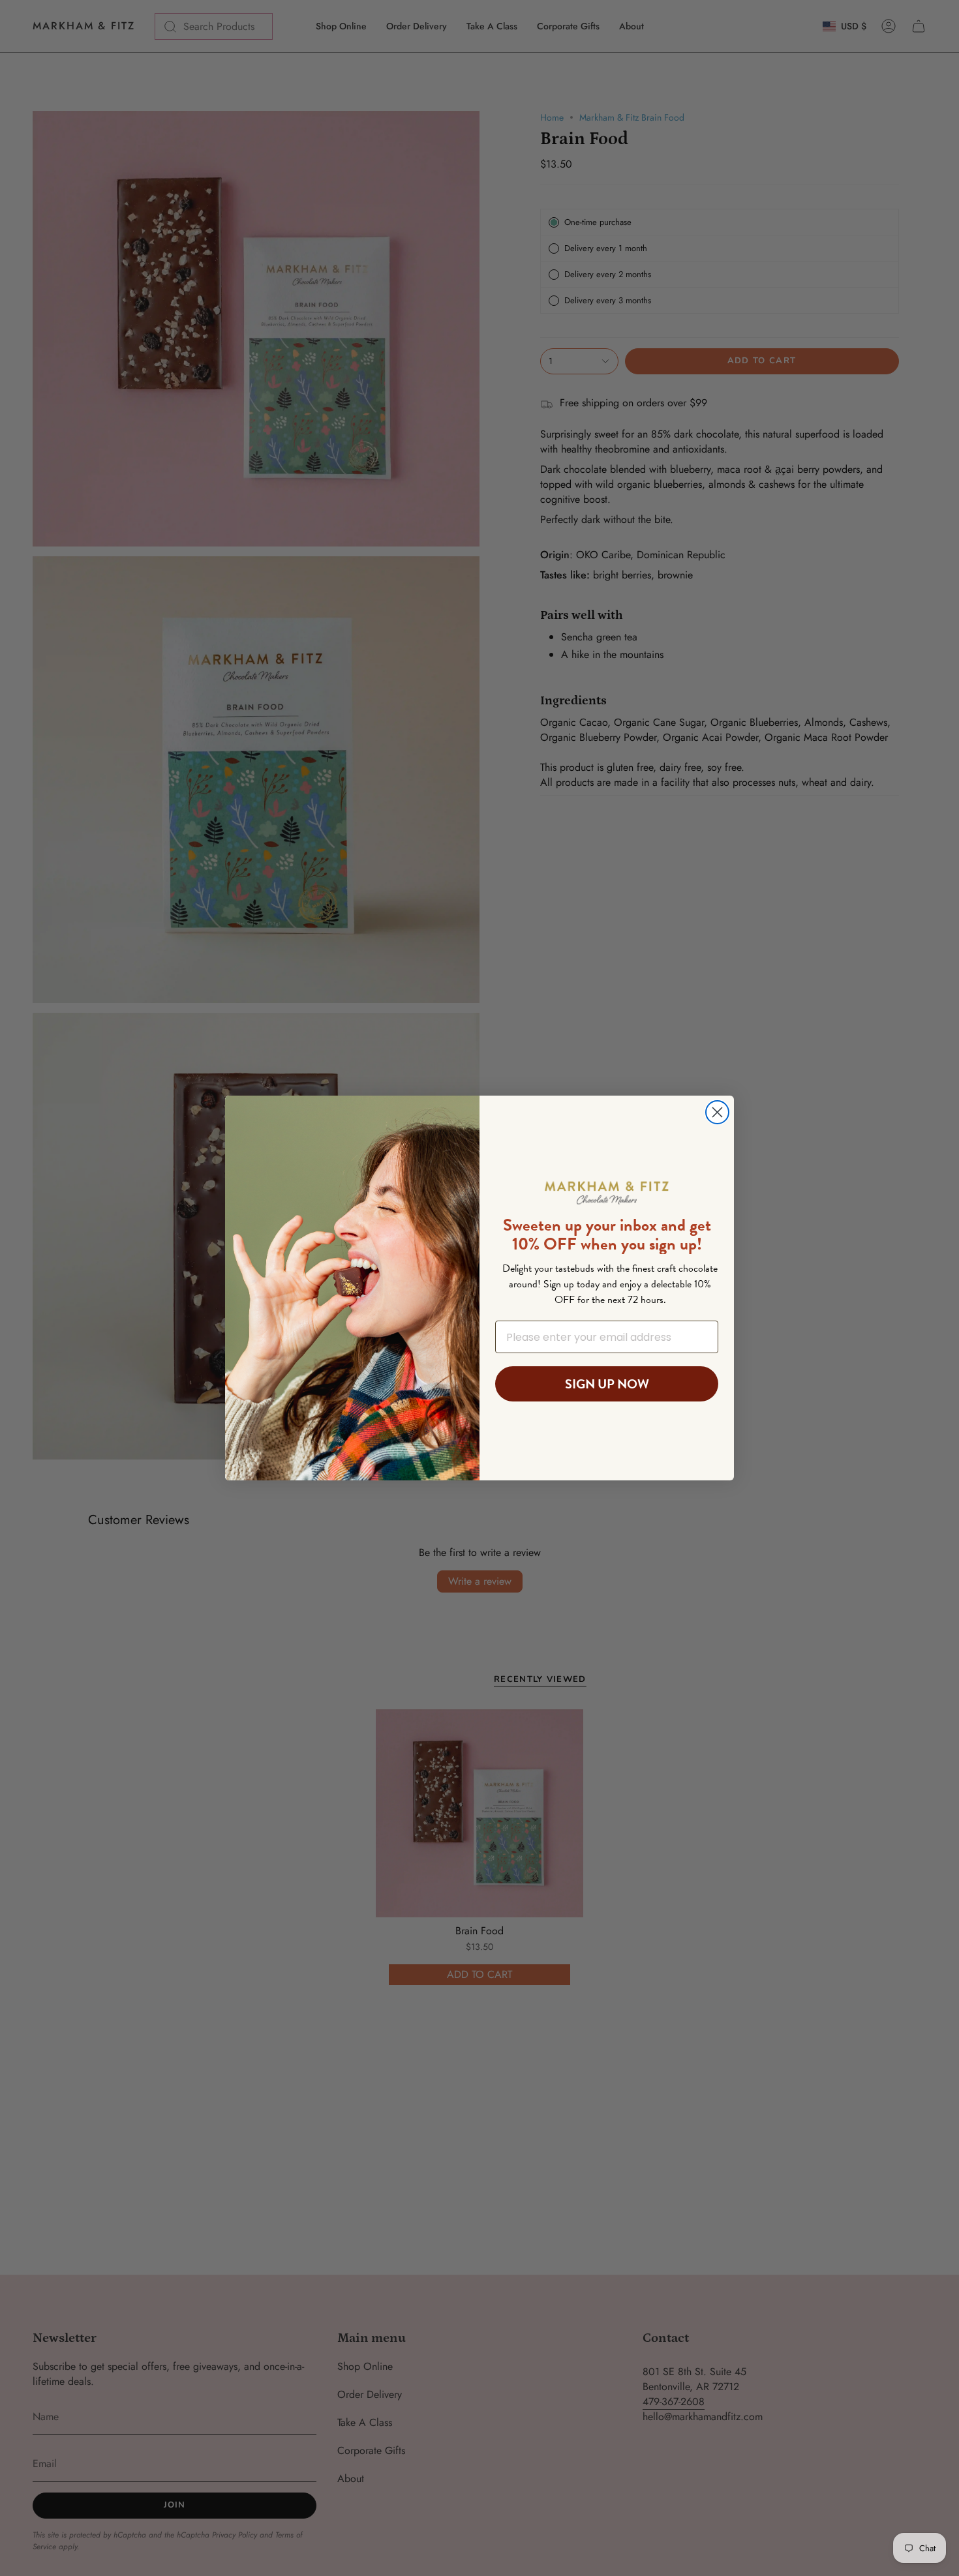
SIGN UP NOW (607, 1384)
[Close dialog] (717, 1112)
